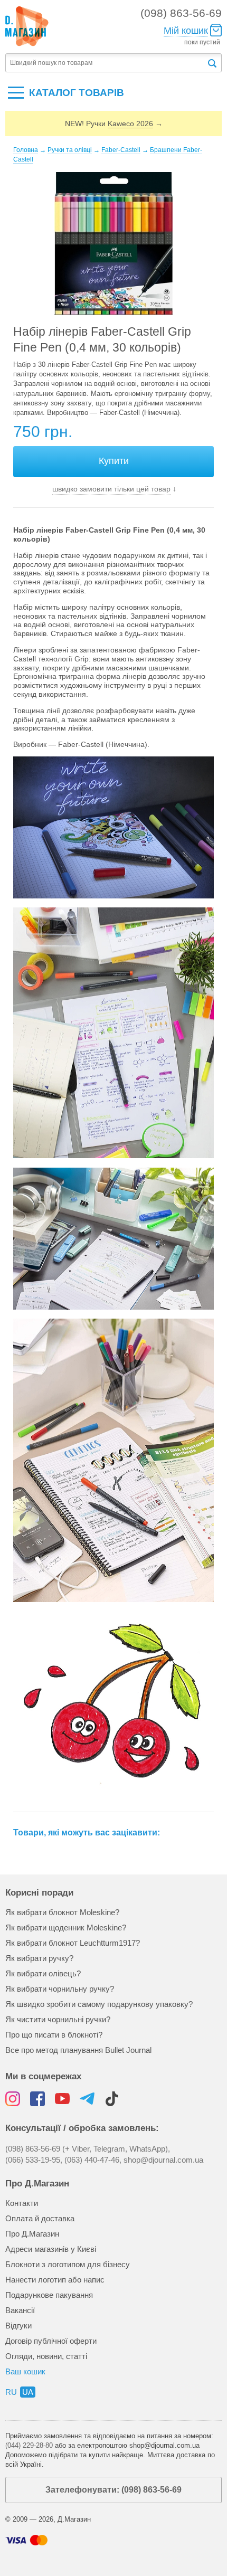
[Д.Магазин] (27, 26)
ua (28, 2392)
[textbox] (106, 63)
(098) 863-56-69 (181, 13)
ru (11, 2392)
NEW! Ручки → (114, 124)
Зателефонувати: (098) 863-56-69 (113, 2490)
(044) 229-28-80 (29, 2445)
